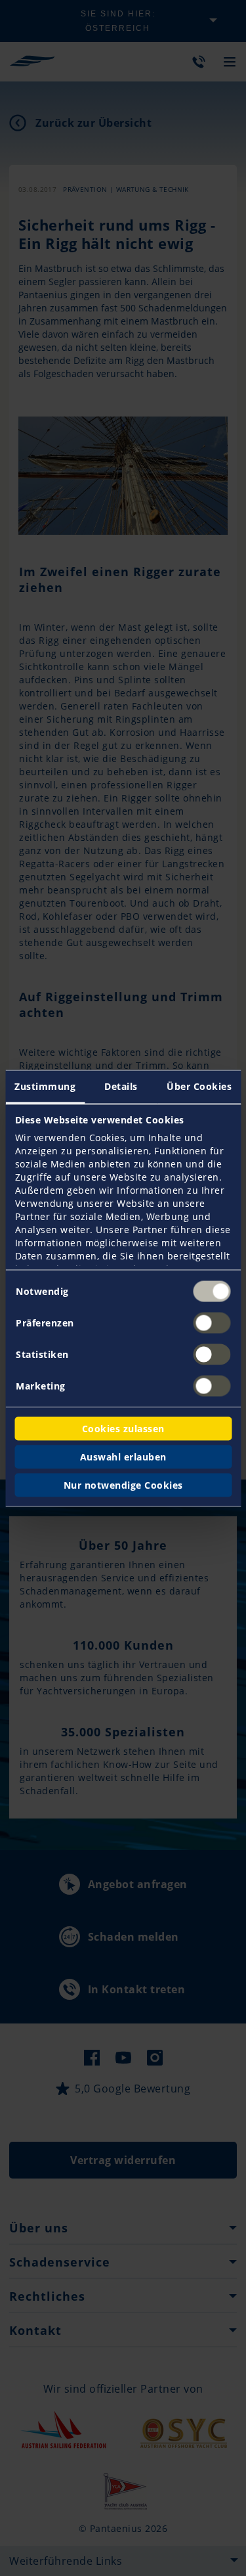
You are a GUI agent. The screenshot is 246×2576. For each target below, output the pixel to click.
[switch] (212, 1322)
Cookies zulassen (123, 1428)
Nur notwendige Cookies (123, 1484)
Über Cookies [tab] (199, 1086)
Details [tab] (121, 1086)
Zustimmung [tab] (45, 1086)
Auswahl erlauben (123, 1456)
